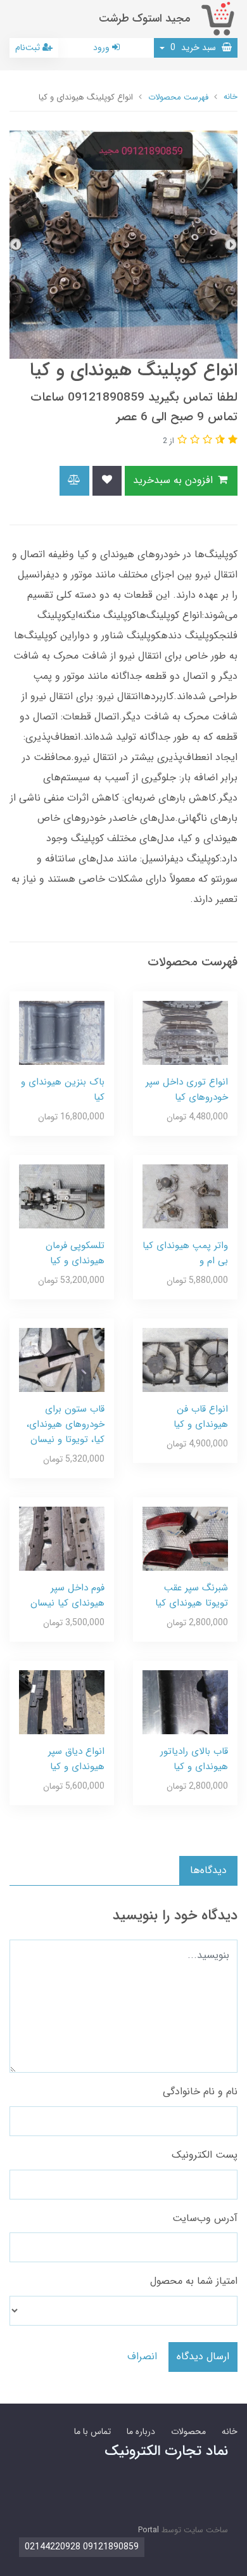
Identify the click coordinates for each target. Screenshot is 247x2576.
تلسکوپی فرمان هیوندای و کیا (75, 1253)
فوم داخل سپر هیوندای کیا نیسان (67, 1595)
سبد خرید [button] (194, 48)
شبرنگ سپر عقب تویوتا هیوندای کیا (192, 1595)
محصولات (188, 2431)
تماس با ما (92, 2431)
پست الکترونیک (205, 2155)
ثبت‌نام (29, 48)
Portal (149, 2530)
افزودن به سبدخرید (174, 480)
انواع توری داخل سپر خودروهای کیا (187, 1090)
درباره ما (141, 2431)
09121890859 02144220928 (82, 2547)
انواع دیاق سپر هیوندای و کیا (76, 1759)
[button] (231, 440)
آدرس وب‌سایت (205, 2218)
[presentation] (231, 245)
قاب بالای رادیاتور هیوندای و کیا (194, 1759)
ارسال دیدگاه (203, 2356)
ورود (103, 48)
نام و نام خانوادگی (200, 2091)
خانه (230, 2431)
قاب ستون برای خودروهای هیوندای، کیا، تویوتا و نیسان (66, 1424)
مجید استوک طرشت (144, 19)
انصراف (142, 2356)
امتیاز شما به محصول (194, 2281)
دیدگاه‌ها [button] (208, 1870)
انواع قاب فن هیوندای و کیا (201, 1417)
